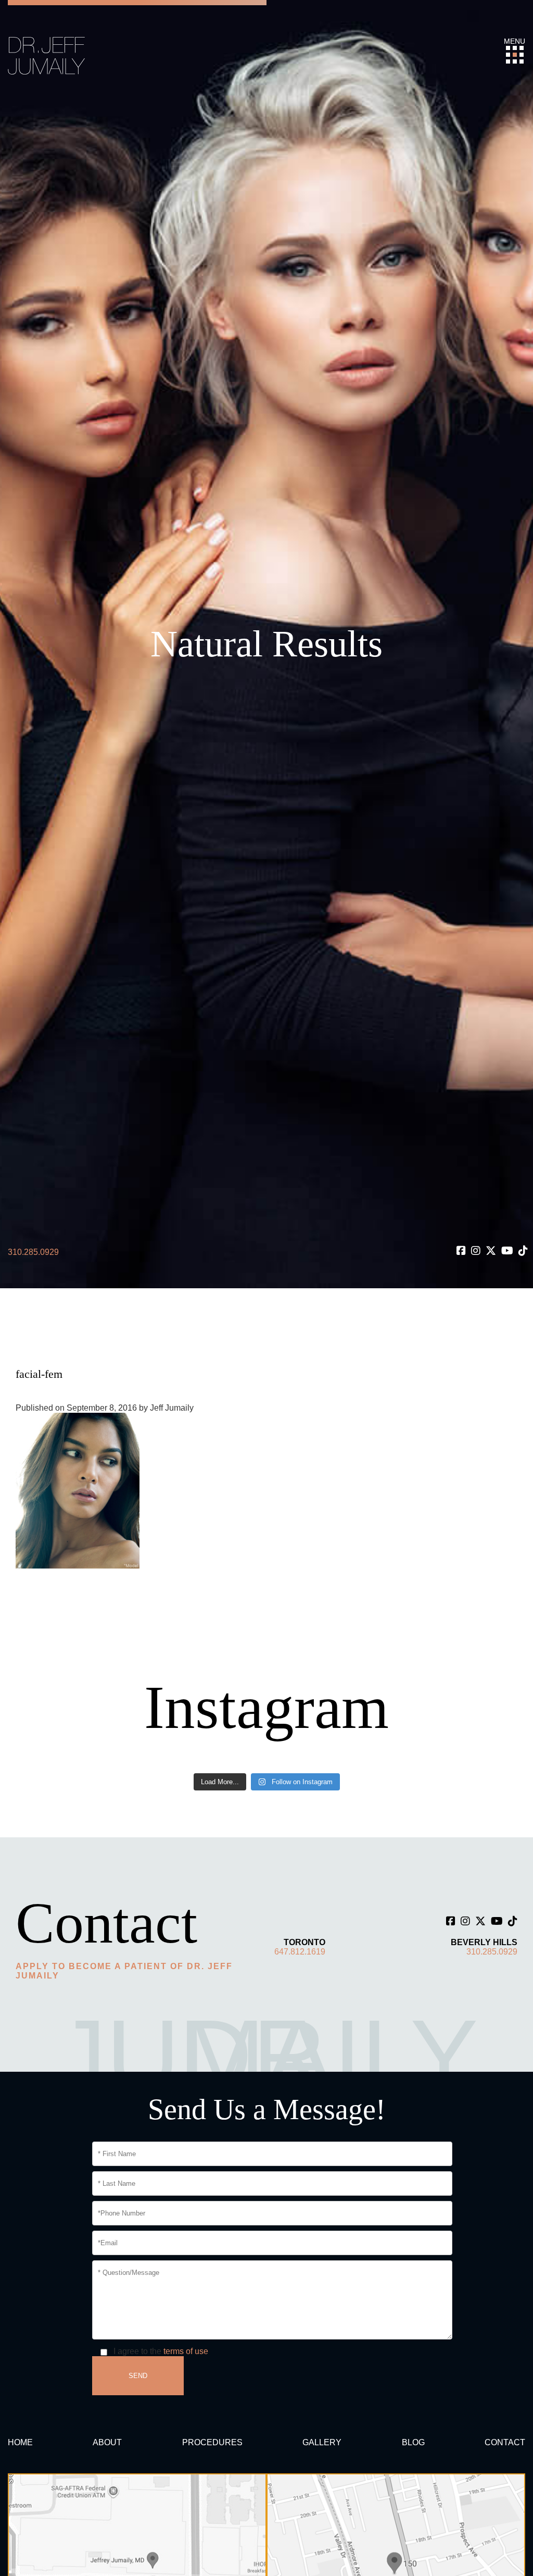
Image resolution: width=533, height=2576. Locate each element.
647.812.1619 (300, 1952)
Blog (413, 2442)
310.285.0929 (33, 1252)
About (107, 2442)
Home (20, 2442)
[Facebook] (461, 1251)
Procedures (212, 2442)
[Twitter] (491, 1251)
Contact (505, 2442)
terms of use (186, 2351)
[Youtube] (507, 1251)
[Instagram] (476, 1251)
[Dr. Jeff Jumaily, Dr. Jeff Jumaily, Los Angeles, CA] (47, 55)
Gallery (322, 2442)
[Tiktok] (523, 1251)
